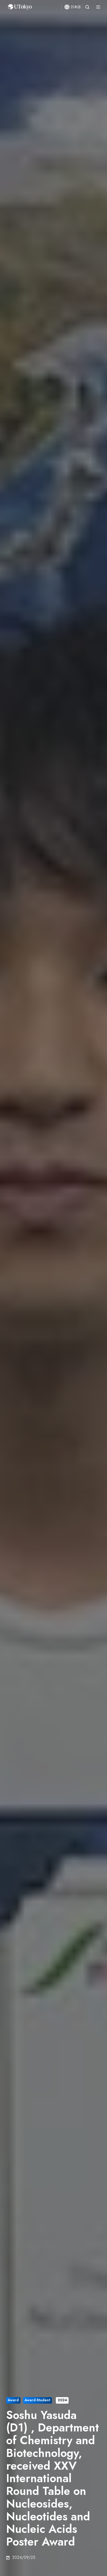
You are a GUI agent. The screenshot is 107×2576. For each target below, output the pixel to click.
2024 (62, 2400)
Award (13, 2400)
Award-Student (37, 2400)
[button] (87, 7)
